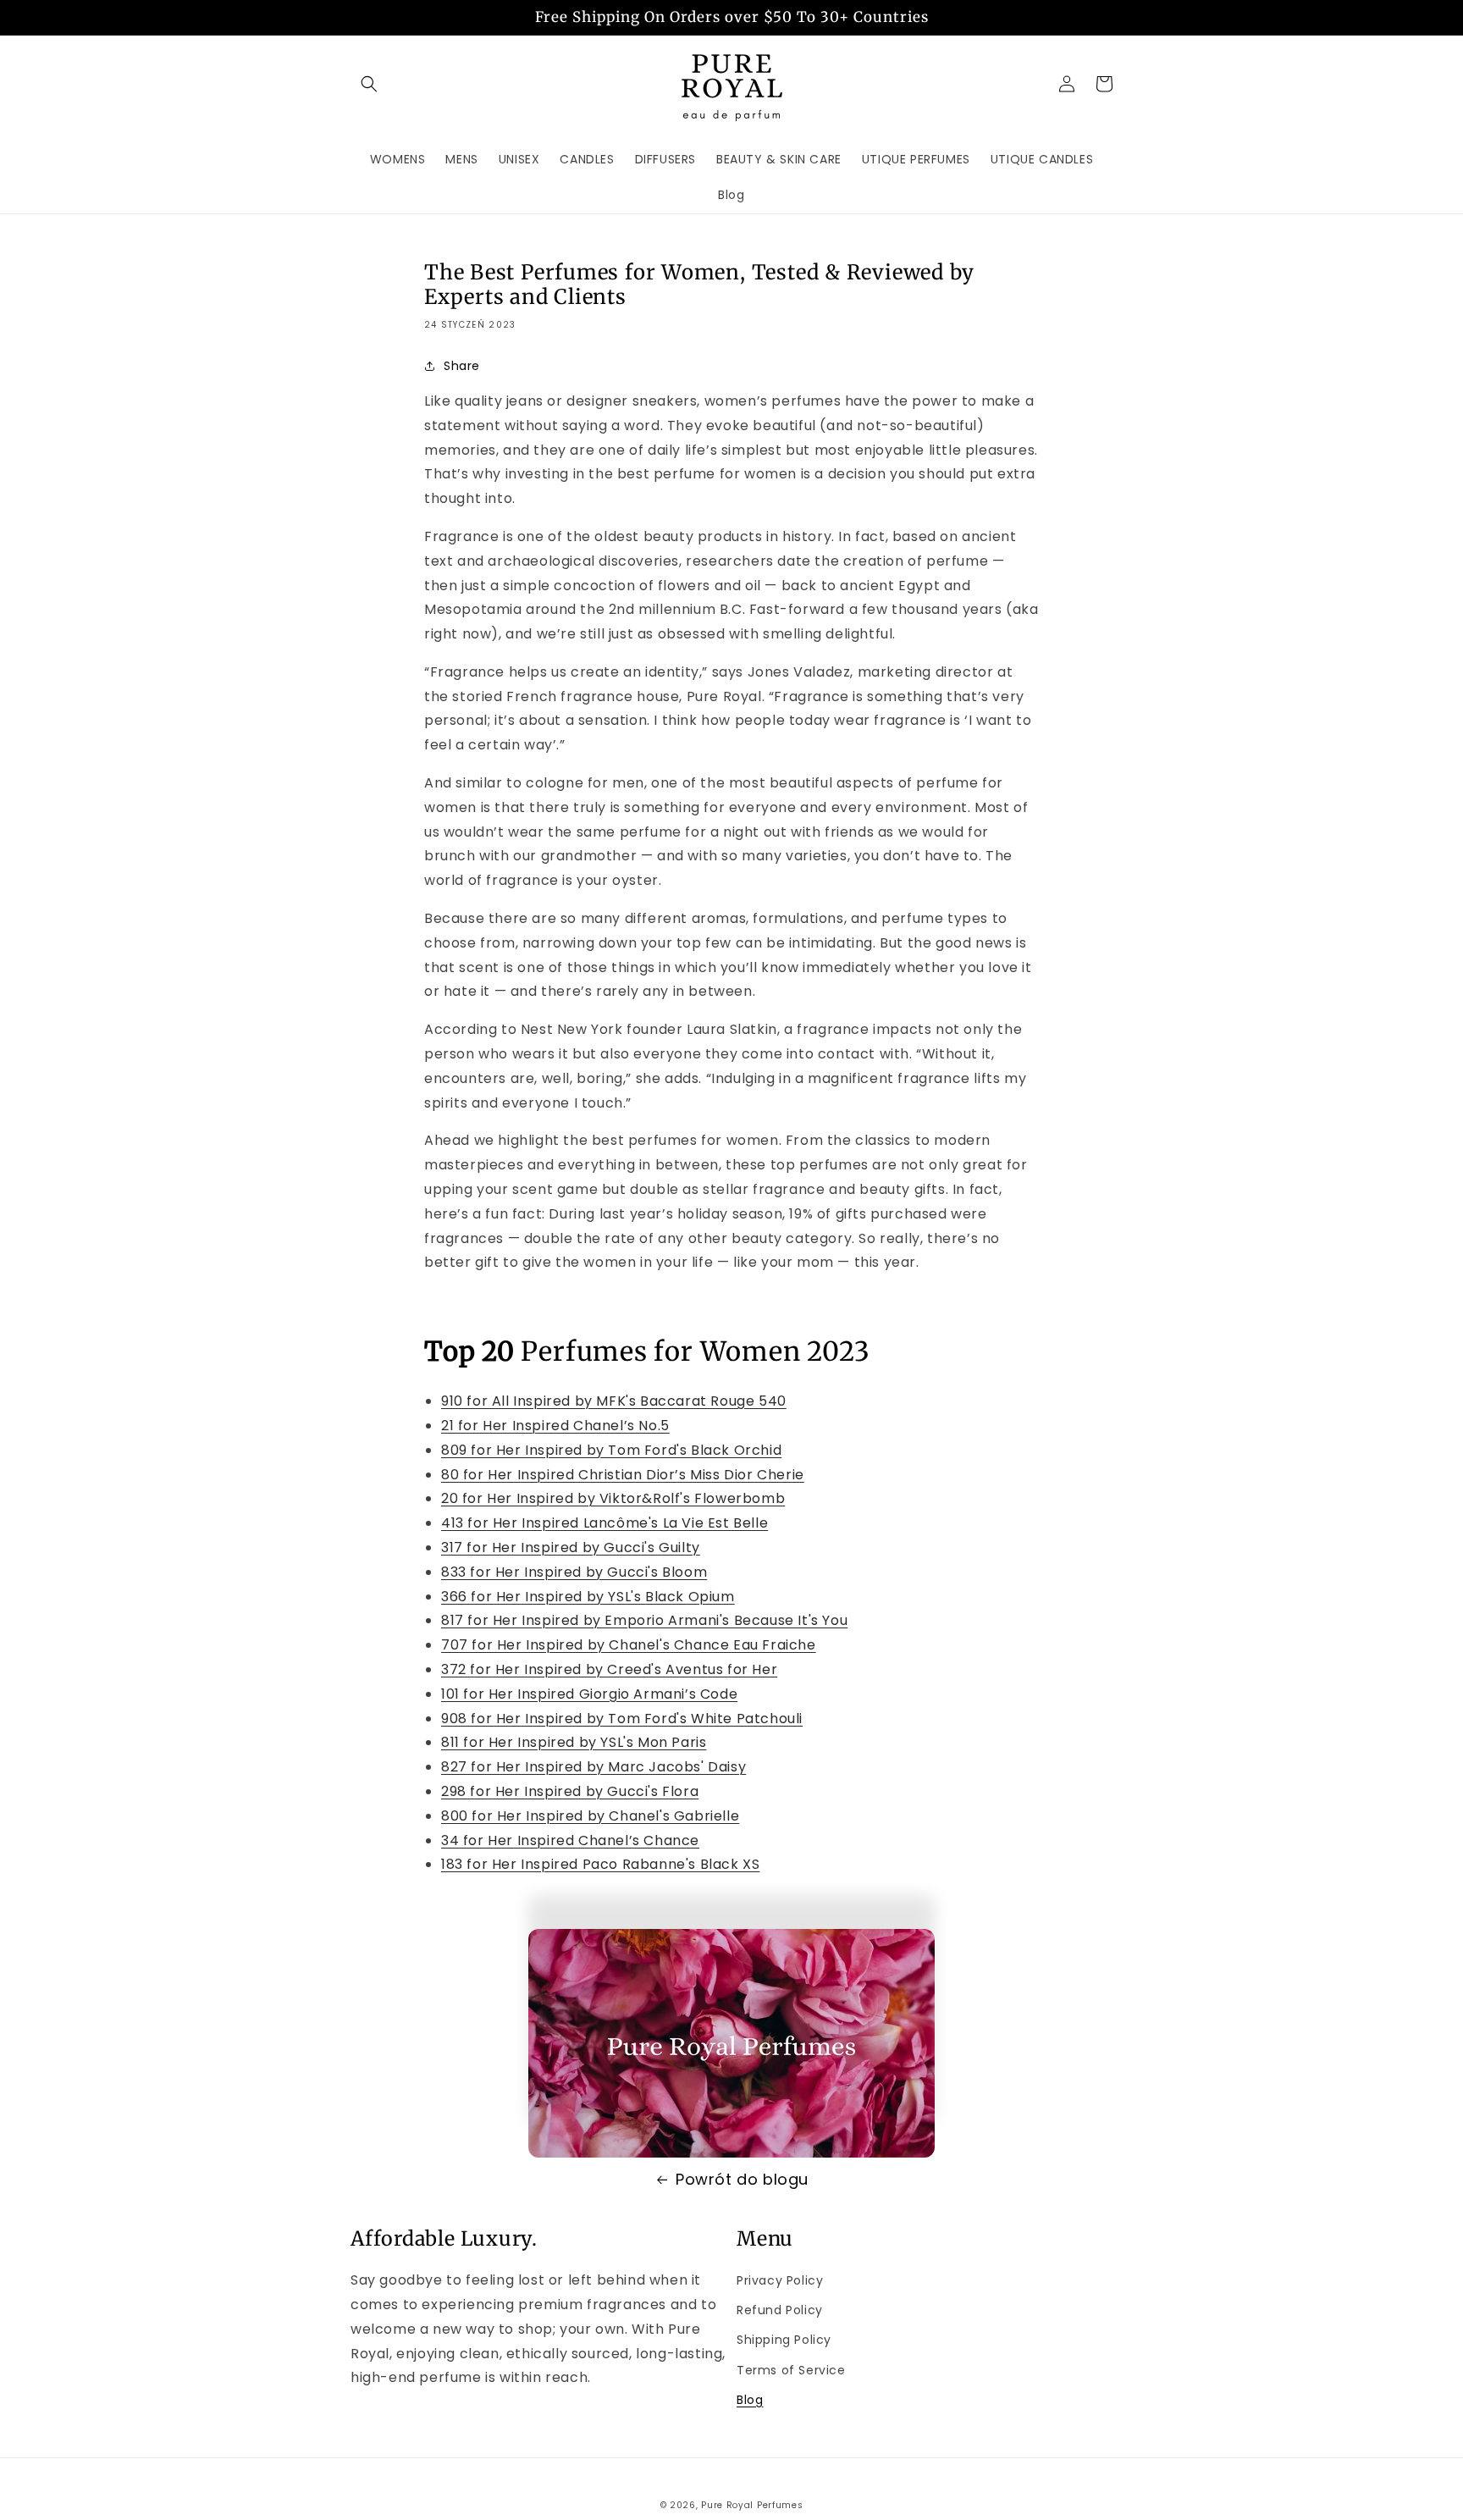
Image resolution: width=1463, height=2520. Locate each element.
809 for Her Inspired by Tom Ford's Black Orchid (611, 1450)
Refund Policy (780, 2310)
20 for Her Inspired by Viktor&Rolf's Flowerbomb (613, 1498)
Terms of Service (791, 2370)
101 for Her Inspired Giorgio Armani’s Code (589, 1694)
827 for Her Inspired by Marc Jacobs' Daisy (593, 1767)
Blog (750, 2400)
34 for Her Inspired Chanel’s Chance (570, 1840)
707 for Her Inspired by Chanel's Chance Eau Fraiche (629, 1645)
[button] (369, 84)
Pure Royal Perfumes (752, 2505)
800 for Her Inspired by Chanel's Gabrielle (590, 1816)
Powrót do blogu (742, 2179)
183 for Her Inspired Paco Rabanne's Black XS (600, 1864)
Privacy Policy (780, 2280)
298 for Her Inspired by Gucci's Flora (570, 1791)
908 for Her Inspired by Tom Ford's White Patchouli (622, 1719)
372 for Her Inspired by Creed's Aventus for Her (609, 1669)
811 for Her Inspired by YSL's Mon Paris (574, 1742)
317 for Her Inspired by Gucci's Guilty (571, 1547)
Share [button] (462, 366)
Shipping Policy (784, 2340)
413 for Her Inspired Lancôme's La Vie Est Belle (605, 1523)
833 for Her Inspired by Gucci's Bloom (574, 1572)
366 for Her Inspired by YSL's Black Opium (588, 1597)
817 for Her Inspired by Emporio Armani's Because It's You (644, 1620)
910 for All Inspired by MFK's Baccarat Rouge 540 (614, 1401)
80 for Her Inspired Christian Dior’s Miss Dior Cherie (623, 1475)
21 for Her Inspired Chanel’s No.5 (555, 1426)
